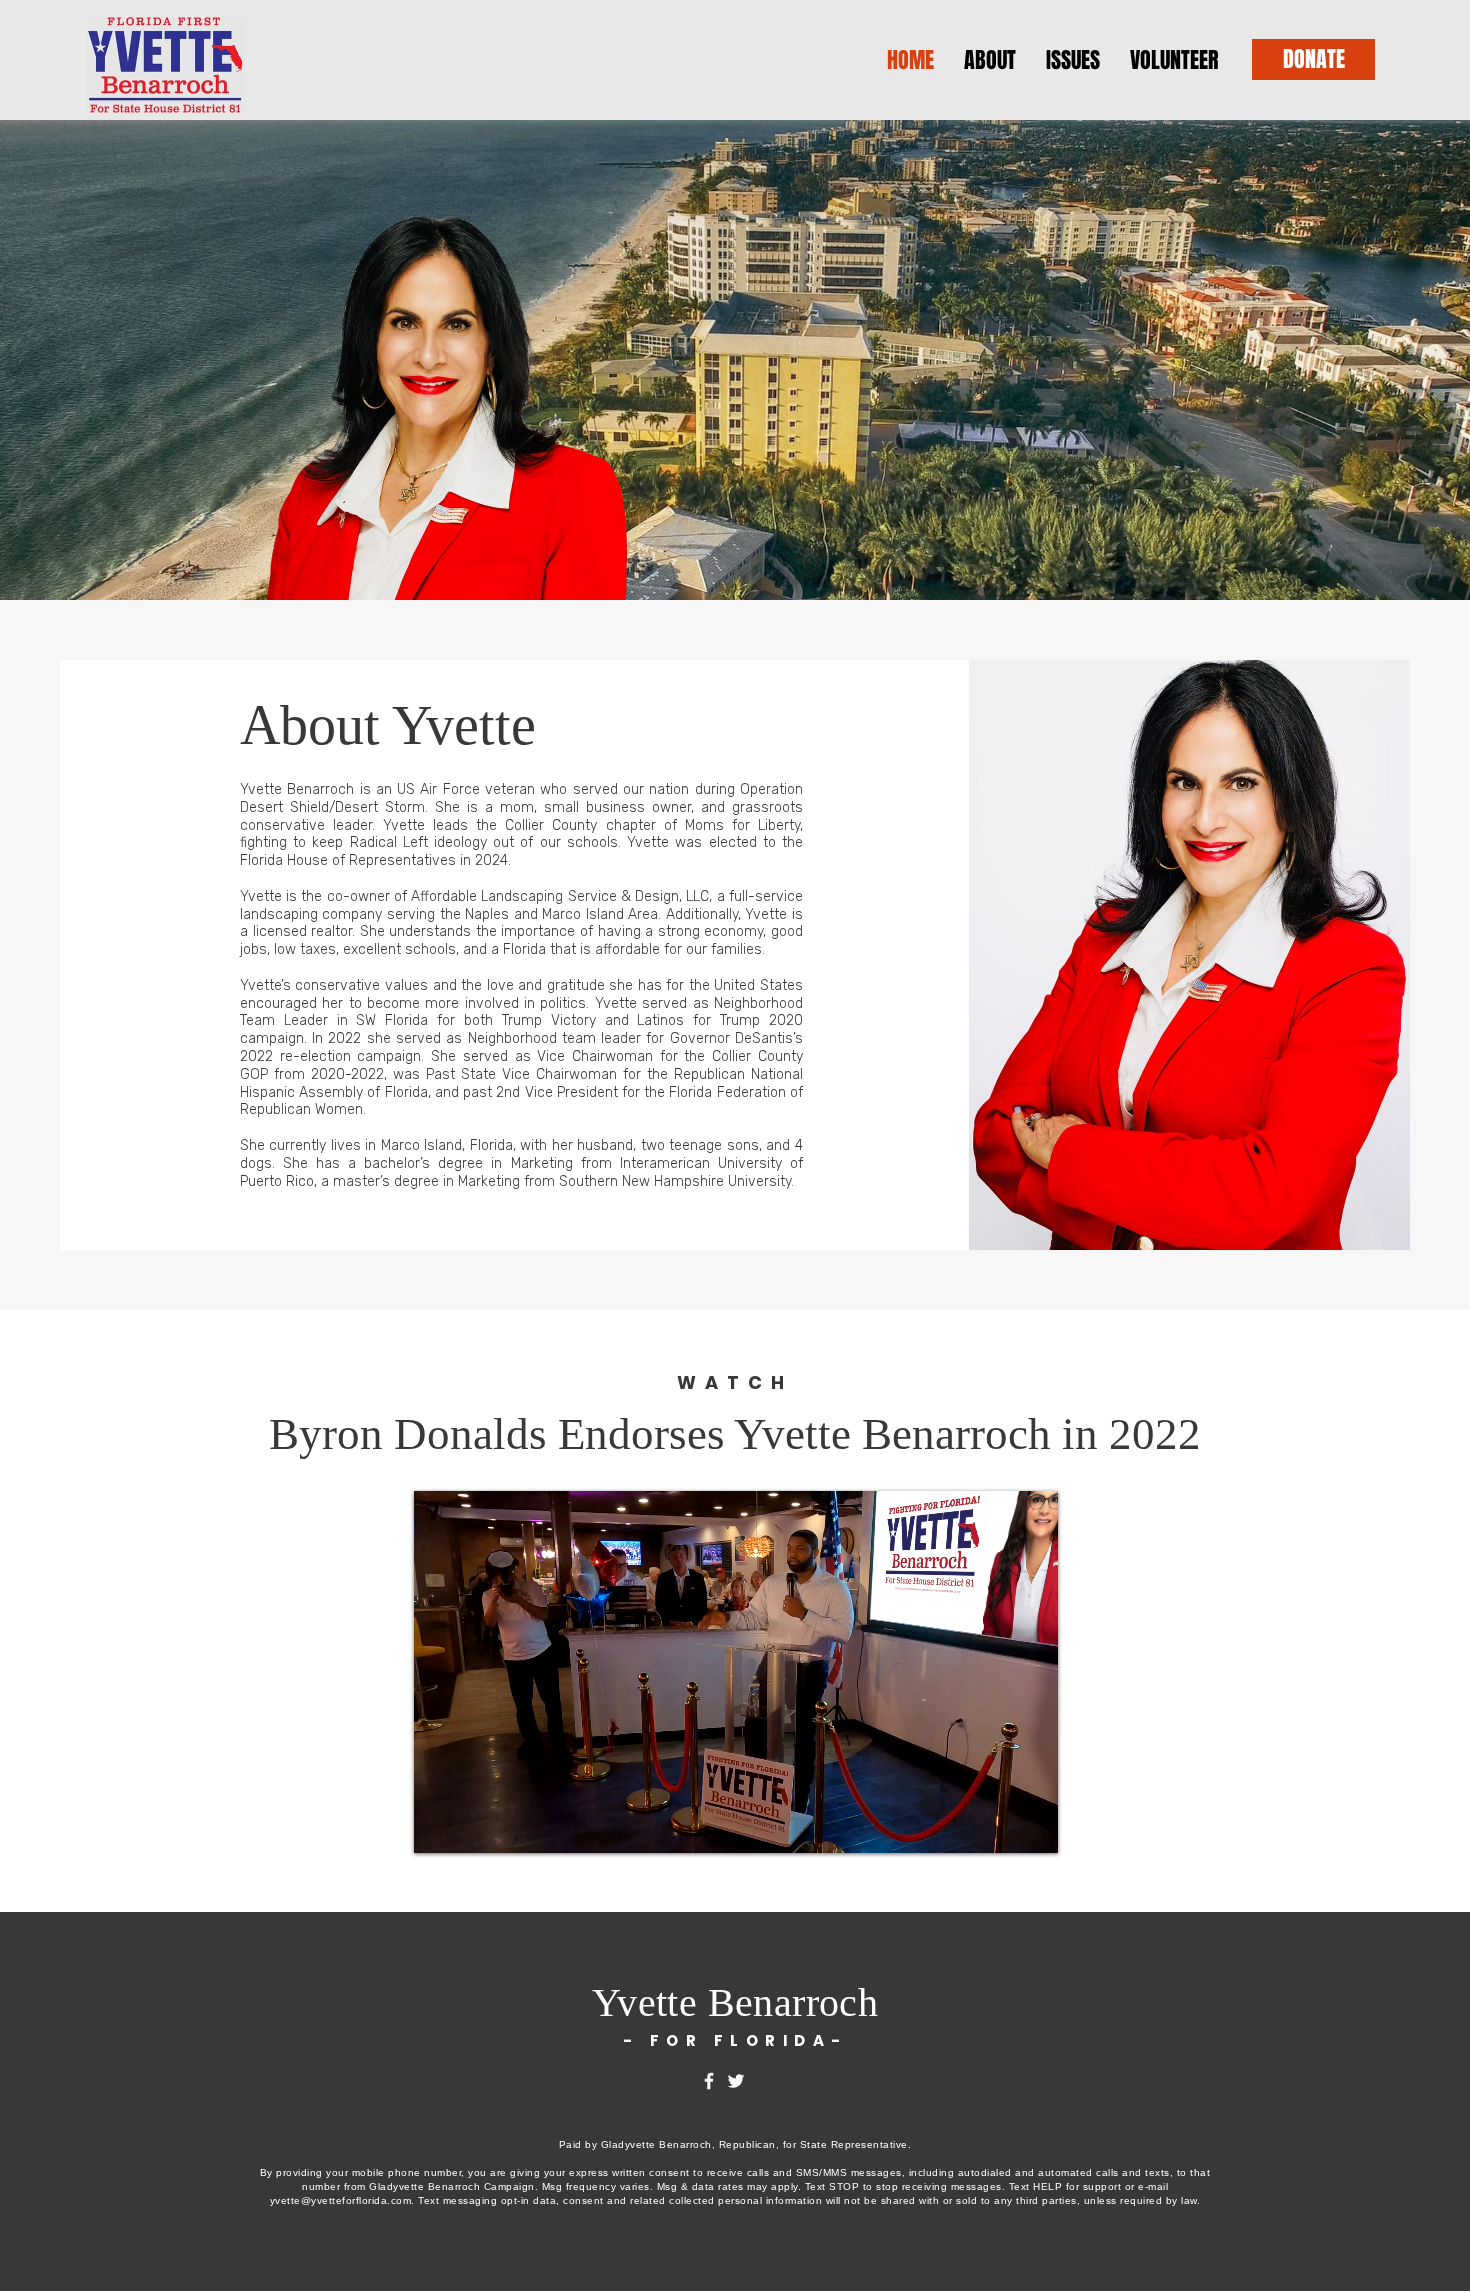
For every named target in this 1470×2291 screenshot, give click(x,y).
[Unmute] (474, 1826)
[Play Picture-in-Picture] (997, 1826)
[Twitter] (736, 2081)
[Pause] (440, 1826)
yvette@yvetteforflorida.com (341, 2200)
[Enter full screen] (1031, 1826)
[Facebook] (709, 2081)
